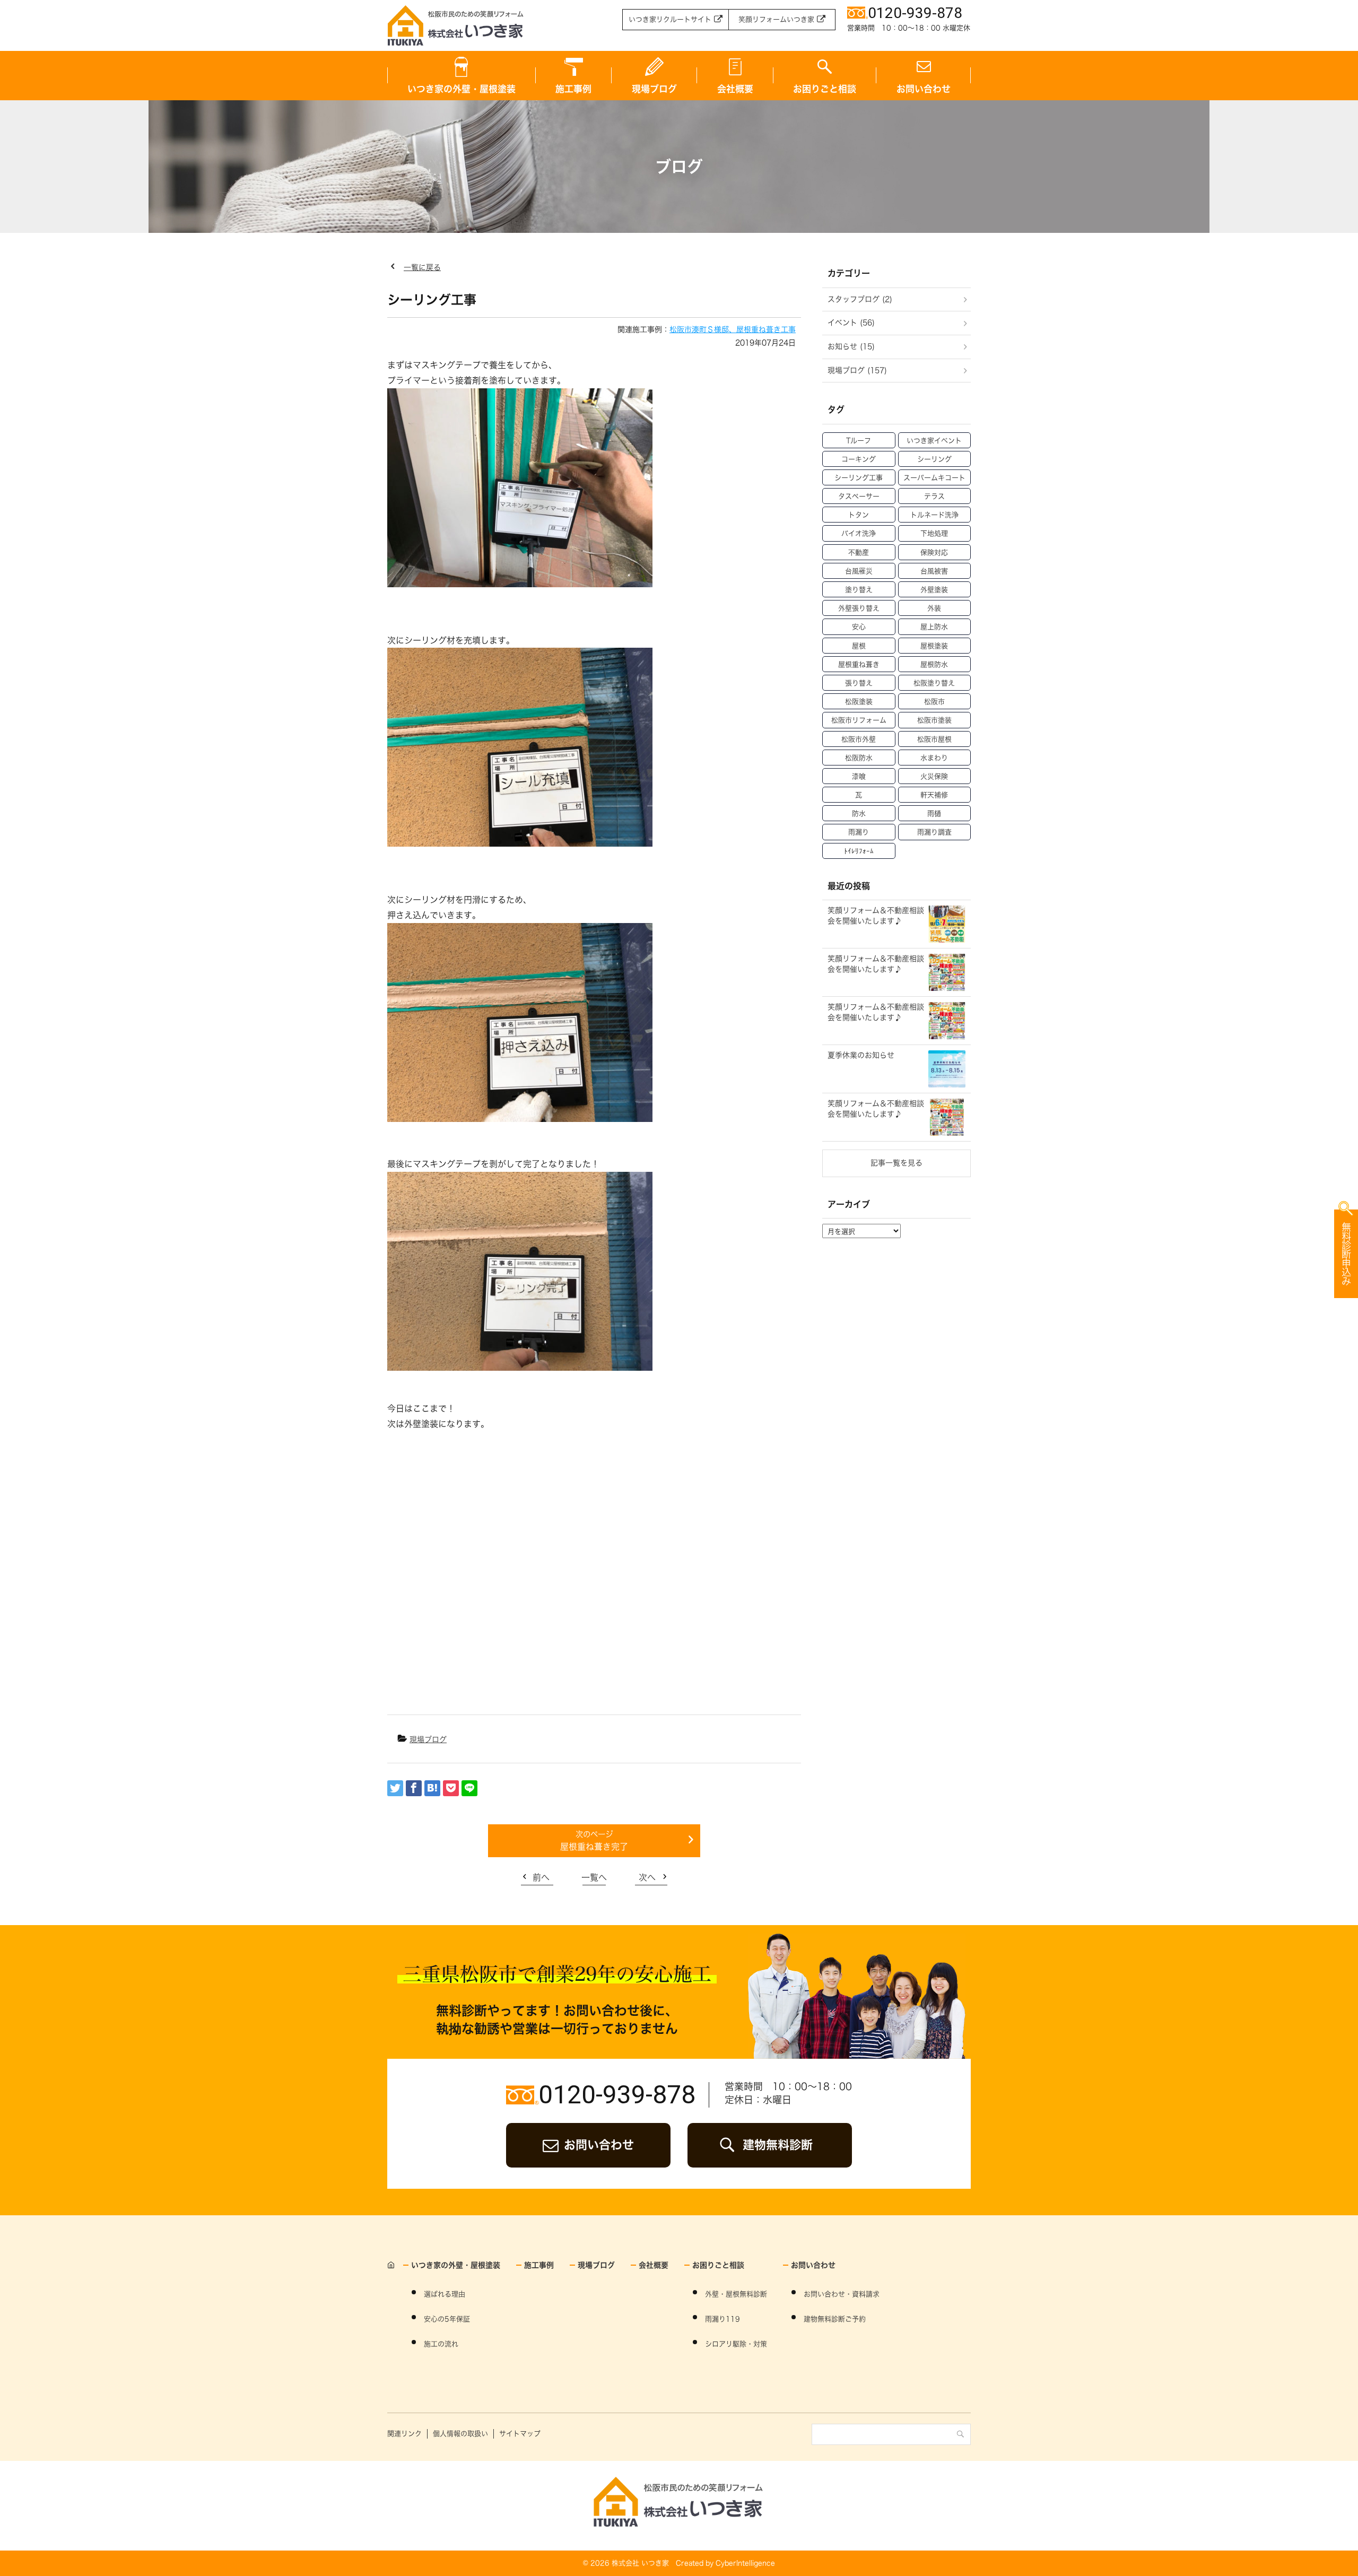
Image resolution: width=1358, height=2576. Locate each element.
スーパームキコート (934, 478)
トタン (859, 515)
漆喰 (859, 776)
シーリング (934, 459)
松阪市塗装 (934, 720)
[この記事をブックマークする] (432, 1788)
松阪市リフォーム (859, 720)
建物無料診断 (778, 2145)
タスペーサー (859, 496)
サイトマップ (520, 2434)
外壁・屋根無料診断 (736, 2294)
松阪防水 (859, 758)
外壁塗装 (934, 590)
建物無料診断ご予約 (835, 2319)
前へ (541, 1877)
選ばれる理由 (445, 2294)
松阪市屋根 (934, 739)
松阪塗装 (859, 702)
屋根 (859, 646)
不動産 (859, 552)
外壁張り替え (859, 608)
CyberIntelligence (745, 2563)
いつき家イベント (934, 441)
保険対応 (934, 552)
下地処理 (934, 533)
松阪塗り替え (934, 683)
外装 (934, 608)
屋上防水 (934, 627)
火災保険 (934, 776)
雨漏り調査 (934, 832)
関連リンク (404, 2434)
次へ (647, 1877)
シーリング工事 (859, 478)
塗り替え (859, 590)
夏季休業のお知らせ (861, 1055)
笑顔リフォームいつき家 (776, 19)
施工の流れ (441, 2344)
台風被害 (934, 571)
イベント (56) (851, 323)
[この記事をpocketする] (451, 1788)
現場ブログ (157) (857, 370)
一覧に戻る (422, 267)
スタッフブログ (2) (860, 299)
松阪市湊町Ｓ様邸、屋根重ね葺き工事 (733, 329)
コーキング (859, 459)
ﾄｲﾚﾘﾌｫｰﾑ (859, 851)
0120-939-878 (617, 2095)
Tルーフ (859, 441)
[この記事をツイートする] (395, 1788)
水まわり (934, 758)
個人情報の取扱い (460, 2434)
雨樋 (934, 813)
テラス (934, 496)
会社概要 (735, 89)
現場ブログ (654, 89)
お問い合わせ (924, 89)
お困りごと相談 (825, 89)
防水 (859, 813)
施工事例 (573, 89)
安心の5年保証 (447, 2319)
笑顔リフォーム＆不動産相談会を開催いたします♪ (876, 916)
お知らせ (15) (851, 346)
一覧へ (594, 1877)
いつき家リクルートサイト (670, 19)
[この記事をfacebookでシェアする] (414, 1788)
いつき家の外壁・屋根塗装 (462, 89)
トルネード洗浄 (934, 515)
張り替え (859, 683)
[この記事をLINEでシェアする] (469, 1788)
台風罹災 (859, 571)
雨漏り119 (722, 2319)
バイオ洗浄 (859, 533)
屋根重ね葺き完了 (594, 1847)
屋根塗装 (934, 646)
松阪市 (934, 702)
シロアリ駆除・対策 (736, 2344)
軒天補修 (934, 795)
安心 (859, 627)
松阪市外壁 (859, 739)
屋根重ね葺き (859, 664)
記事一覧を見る (896, 1163)
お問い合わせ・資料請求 (842, 2294)
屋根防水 (934, 664)
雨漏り (859, 832)
